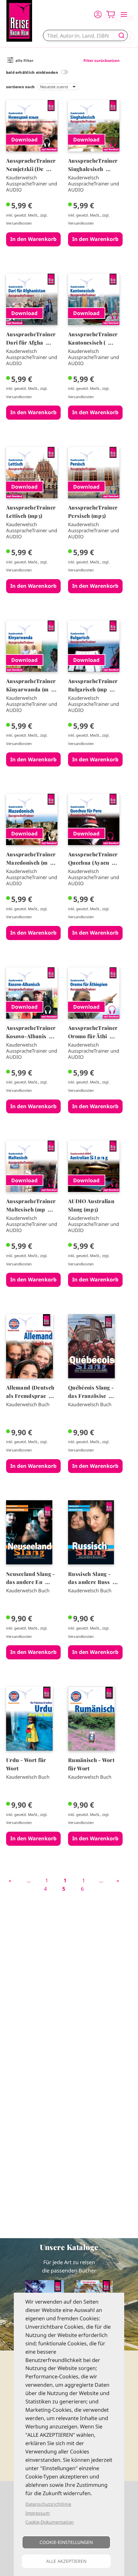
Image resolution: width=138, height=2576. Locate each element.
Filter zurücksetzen (102, 60)
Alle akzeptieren (66, 2561)
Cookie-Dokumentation (50, 2522)
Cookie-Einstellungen (66, 2542)
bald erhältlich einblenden (32, 72)
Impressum (38, 2513)
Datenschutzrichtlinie (48, 2504)
